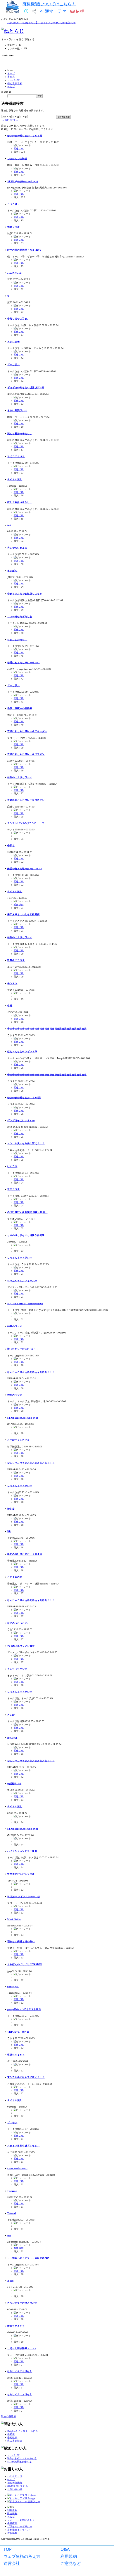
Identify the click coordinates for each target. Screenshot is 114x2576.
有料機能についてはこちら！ (49, 4)
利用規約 (69, 2556)
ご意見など (71, 2563)
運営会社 (12, 2563)
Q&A (65, 2549)
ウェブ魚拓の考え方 (22, 2556)
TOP (8, 2549)
